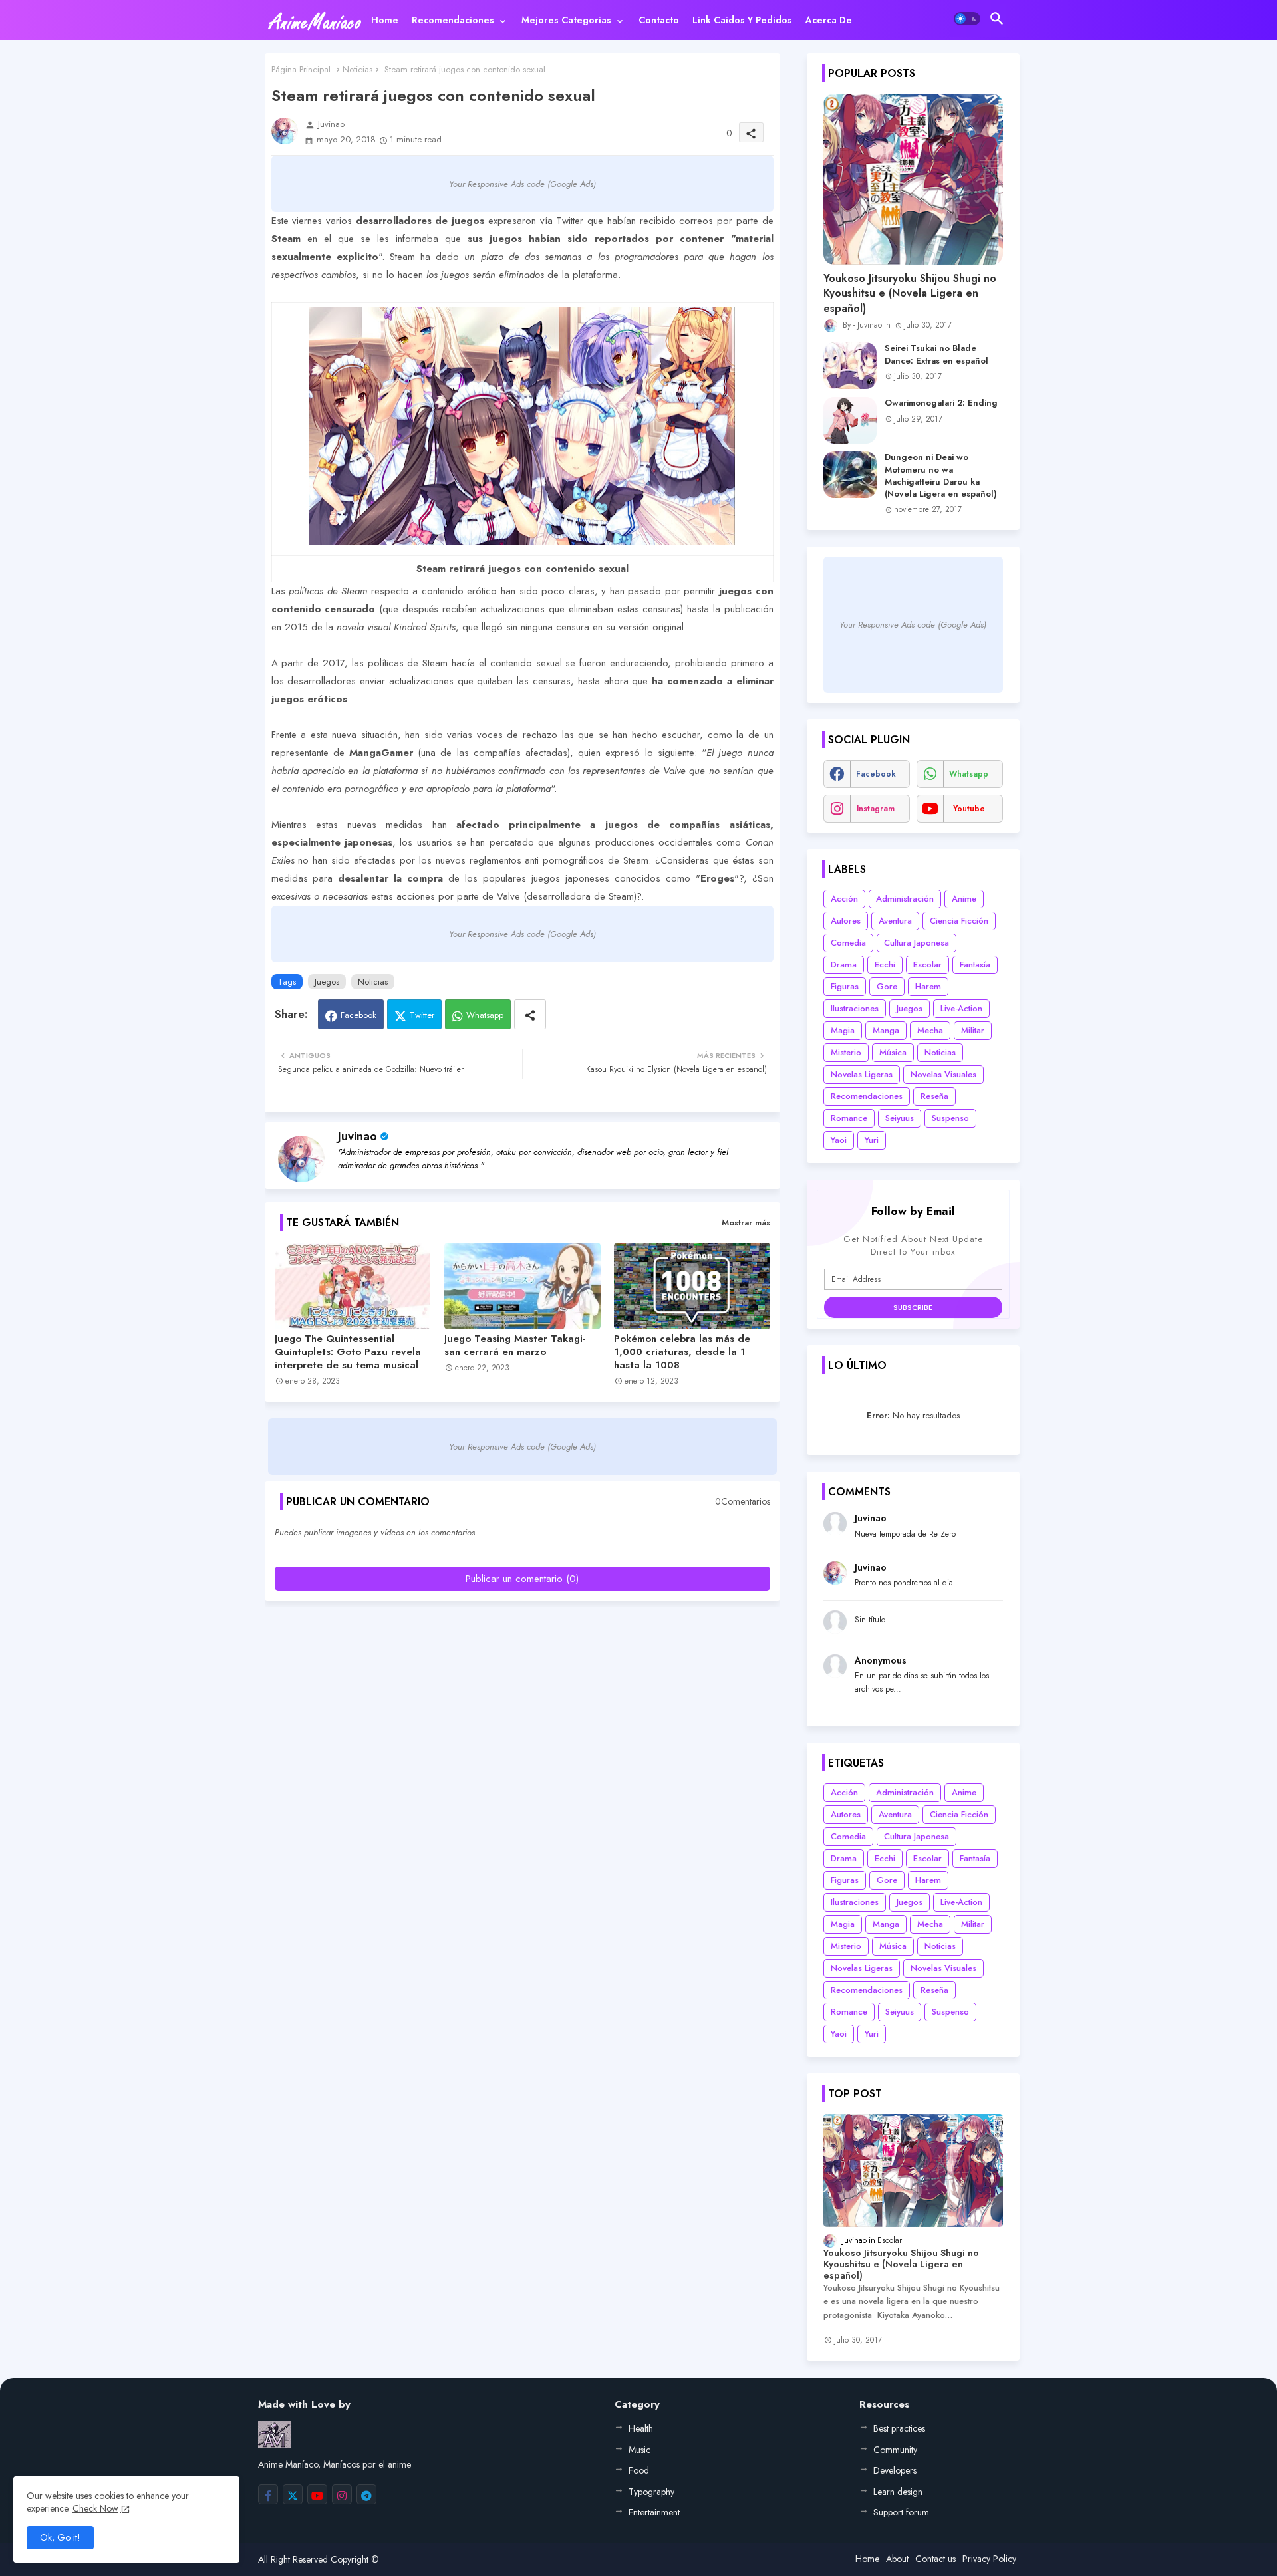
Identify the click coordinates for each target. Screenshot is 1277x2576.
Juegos (327, 982)
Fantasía (975, 965)
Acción (844, 899)
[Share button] (530, 1014)
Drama (844, 965)
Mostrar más (746, 1223)
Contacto (659, 20)
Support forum (901, 2512)
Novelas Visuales (943, 1074)
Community (895, 2450)
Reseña (934, 1096)
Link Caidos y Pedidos (742, 20)
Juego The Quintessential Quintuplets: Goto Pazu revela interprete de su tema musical (348, 1352)
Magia (843, 1030)
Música (893, 1052)
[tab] (385, 20)
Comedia (848, 943)
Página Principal (301, 69)
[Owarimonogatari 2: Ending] (850, 420)
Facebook (358, 1015)
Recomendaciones (453, 20)
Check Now (95, 2508)
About (897, 2559)
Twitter (422, 1015)
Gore (887, 986)
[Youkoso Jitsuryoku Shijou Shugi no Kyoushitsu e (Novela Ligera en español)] (913, 179)
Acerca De (829, 20)
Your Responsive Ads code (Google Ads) (522, 184)
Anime (964, 899)
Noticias (357, 69)
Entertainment (654, 2512)
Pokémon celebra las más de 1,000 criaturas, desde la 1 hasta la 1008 (682, 1352)
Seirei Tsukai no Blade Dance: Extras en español (936, 354)
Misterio (846, 1052)
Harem (928, 986)
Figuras (845, 986)
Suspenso (950, 1118)
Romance (849, 1118)
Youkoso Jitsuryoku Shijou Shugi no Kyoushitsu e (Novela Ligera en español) (910, 294)
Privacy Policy (989, 2559)
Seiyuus (900, 1118)
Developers (895, 2470)
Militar (973, 1030)
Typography (651, 2492)
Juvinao (357, 1136)
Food (639, 2470)
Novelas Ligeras (862, 1074)
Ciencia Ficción (959, 921)
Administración (905, 899)
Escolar (927, 965)
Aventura (895, 921)
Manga (886, 1030)
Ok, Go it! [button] (60, 2537)
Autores (846, 921)
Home (385, 20)
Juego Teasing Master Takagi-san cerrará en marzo (515, 1345)
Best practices (899, 2428)
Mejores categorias (566, 20)
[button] (967, 19)
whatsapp (969, 774)
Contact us (935, 2559)
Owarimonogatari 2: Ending (941, 403)
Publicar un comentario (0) (522, 1579)
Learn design (898, 2492)
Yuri (872, 1140)
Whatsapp (485, 1015)
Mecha (930, 1030)
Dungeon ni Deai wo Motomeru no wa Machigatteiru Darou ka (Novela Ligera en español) (941, 476)
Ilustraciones (855, 1008)
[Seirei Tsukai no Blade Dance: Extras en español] (850, 366)
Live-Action (961, 1008)
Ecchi (885, 965)
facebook (876, 774)
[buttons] (268, 2494)
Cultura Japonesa (917, 943)
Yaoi (839, 1140)
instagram (876, 809)
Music (639, 2450)
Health (641, 2428)
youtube (969, 809)
